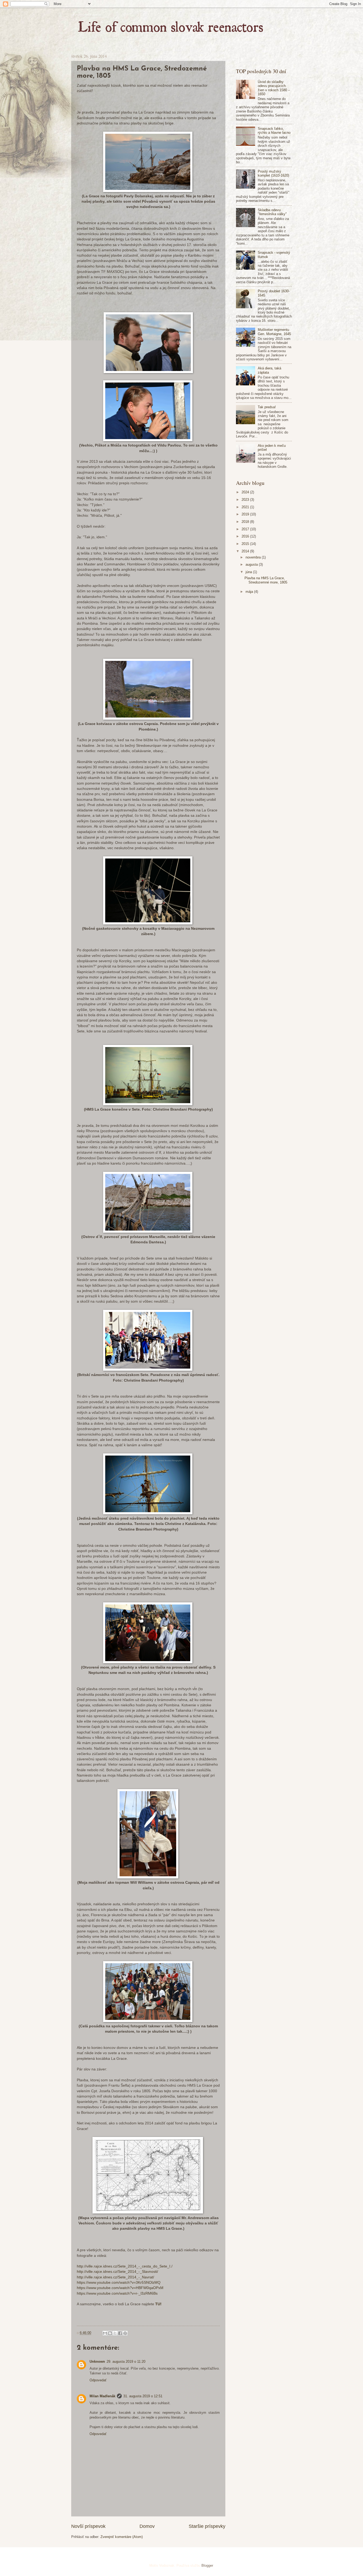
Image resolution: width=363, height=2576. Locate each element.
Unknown (97, 2362)
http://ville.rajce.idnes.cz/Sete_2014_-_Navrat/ (115, 2277)
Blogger (207, 2565)
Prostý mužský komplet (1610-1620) (273, 173)
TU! (158, 2304)
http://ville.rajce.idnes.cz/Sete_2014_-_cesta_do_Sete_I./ (125, 2266)
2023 (246, 500)
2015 (246, 544)
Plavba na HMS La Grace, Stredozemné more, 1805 (266, 580)
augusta (252, 564)
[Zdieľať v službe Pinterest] (125, 2333)
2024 (246, 492)
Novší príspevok (88, 2526)
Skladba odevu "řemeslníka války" (272, 212)
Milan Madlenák (102, 2396)
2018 (246, 522)
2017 (246, 529)
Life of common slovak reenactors (86, 15)
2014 (246, 551)
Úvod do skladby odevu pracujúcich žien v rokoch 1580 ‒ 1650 (274, 88)
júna (249, 572)
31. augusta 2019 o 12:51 (143, 2396)
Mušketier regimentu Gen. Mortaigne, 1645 (274, 332)
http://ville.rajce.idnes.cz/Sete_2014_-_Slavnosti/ (117, 2272)
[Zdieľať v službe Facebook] (120, 2333)
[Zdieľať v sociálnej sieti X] (115, 2333)
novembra (254, 557)
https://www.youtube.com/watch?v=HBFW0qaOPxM (120, 2288)
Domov (147, 2526)
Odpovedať (98, 2380)
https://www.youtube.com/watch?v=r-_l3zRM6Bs (117, 2293)
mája (250, 592)
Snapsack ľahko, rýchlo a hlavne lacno (274, 131)
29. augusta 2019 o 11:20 (126, 2362)
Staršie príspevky (207, 2526)
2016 (246, 536)
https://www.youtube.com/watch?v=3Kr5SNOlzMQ (119, 2283)
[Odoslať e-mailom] (105, 2333)
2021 (246, 507)
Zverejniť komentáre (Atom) (122, 2537)
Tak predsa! (267, 407)
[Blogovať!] (110, 2333)
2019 (246, 514)
